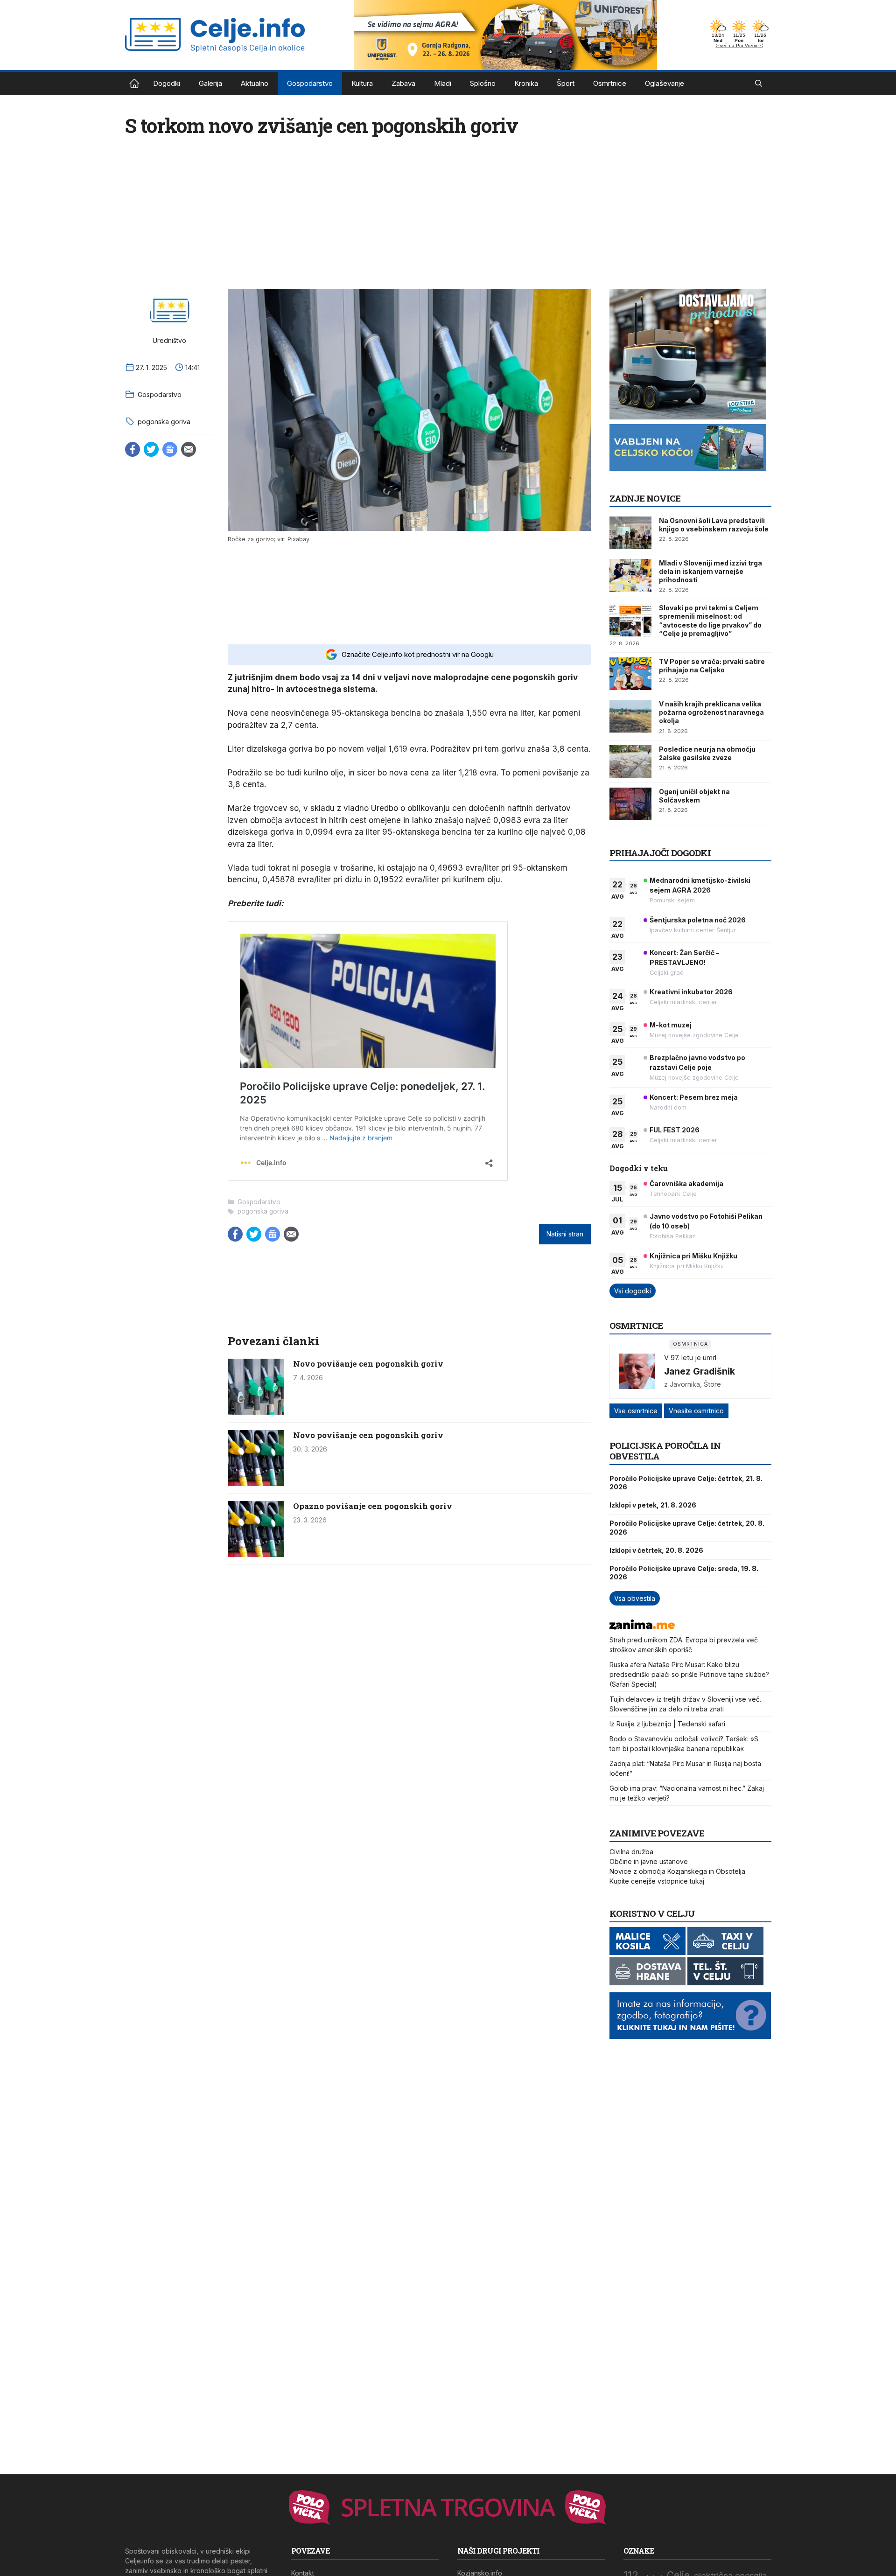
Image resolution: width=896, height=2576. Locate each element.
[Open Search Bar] (759, 84)
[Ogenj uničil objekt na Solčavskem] (630, 804)
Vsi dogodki (633, 1291)
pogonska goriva (164, 422)
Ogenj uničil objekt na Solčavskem (694, 796)
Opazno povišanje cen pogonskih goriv (373, 1506)
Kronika (526, 83)
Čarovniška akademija (686, 1183)
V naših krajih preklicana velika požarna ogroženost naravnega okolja (711, 712)
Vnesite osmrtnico (696, 1411)
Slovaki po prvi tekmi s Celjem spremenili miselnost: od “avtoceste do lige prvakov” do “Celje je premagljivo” (710, 621)
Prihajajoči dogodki (660, 853)
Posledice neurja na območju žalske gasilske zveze (707, 753)
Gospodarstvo (310, 83)
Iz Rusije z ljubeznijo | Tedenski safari (667, 1724)
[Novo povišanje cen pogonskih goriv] (256, 1412)
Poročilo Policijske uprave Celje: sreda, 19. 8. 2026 (684, 1573)
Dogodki (167, 83)
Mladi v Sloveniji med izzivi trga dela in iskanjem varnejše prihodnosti (710, 571)
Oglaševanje (665, 83)
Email (189, 449)
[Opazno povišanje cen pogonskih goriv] (256, 1554)
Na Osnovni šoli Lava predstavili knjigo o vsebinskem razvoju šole (714, 525)
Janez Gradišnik (700, 1371)
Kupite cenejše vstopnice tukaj (657, 1881)
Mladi (443, 83)
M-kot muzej (671, 1025)
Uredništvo (169, 340)
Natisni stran (565, 1234)
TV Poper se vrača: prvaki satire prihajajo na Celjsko (712, 666)
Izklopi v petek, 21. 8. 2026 (653, 1505)
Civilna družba (631, 1852)
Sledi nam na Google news (170, 449)
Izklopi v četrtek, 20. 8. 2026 (656, 1550)
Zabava (403, 83)
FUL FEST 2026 (675, 1130)
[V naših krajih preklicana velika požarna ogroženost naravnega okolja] (630, 716)
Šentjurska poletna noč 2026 (698, 920)
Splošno (483, 83)
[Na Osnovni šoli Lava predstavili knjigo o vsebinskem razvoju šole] (630, 533)
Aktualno (255, 83)
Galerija (210, 83)
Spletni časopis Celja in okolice (134, 84)
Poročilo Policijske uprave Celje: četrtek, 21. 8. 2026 (686, 1483)
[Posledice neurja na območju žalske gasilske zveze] (630, 761)
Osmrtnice (610, 83)
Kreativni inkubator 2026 (691, 992)
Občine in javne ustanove (649, 1861)
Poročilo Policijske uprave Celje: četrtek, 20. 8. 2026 (687, 1527)
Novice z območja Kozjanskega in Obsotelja (677, 1871)
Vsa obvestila (635, 1598)
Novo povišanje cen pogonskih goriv (368, 1364)
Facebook (133, 449)
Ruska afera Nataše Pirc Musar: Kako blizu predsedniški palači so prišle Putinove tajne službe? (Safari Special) (689, 1674)
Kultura (362, 83)
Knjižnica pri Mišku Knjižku (693, 1256)
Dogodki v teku (639, 1168)
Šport (566, 83)
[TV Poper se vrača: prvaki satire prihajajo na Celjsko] (630, 674)
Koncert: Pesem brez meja (694, 1097)
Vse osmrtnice (636, 1411)
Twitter (151, 449)
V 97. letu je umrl (690, 1358)
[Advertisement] (409, 593)
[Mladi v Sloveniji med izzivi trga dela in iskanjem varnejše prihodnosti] (630, 575)
